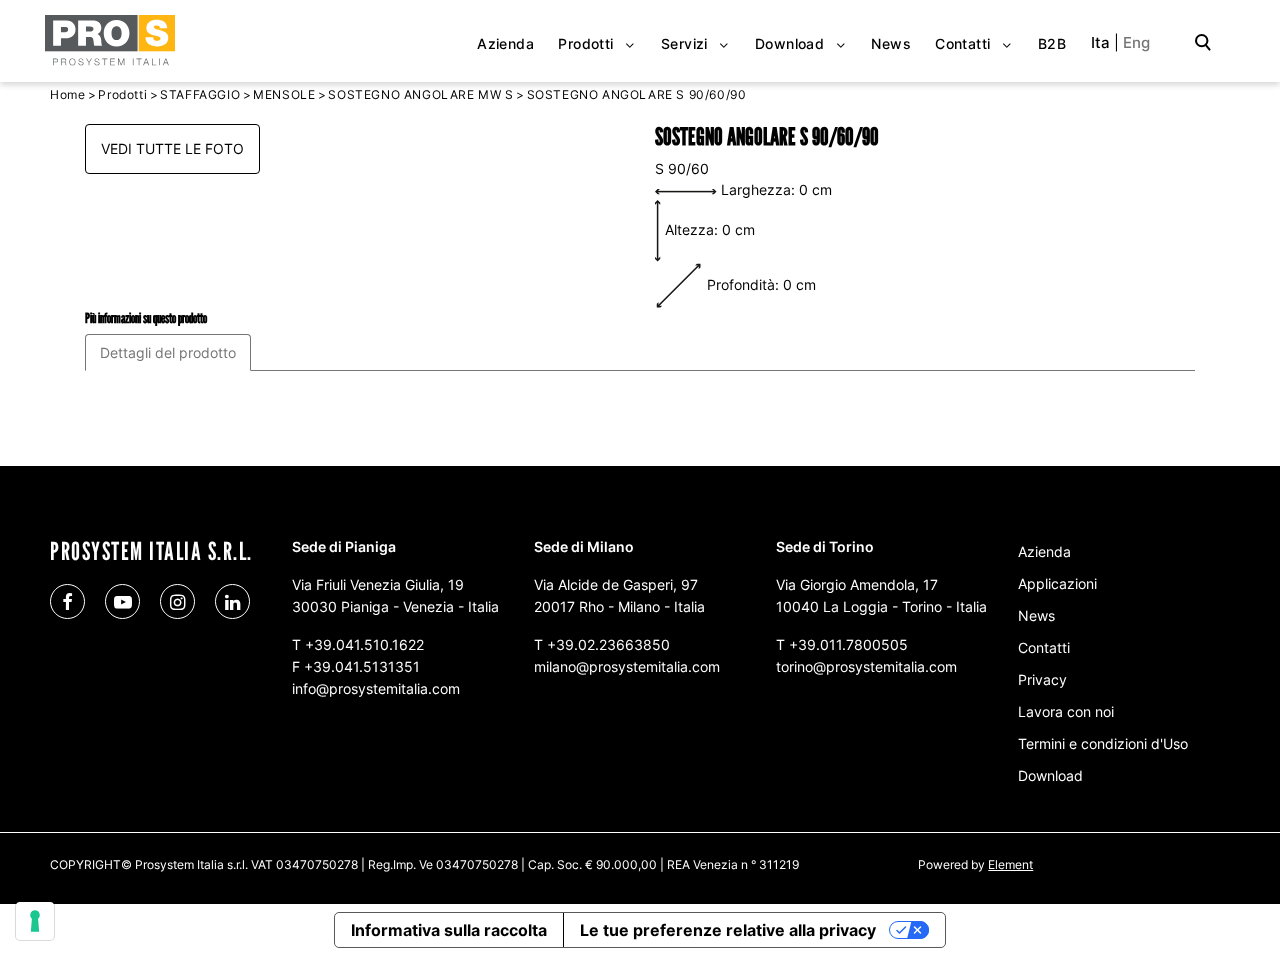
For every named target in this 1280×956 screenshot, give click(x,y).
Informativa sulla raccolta (449, 930)
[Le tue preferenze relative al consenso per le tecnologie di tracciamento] (35, 921)
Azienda (1044, 551)
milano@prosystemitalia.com (627, 666)
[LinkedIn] (232, 601)
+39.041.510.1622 (364, 644)
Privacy (1042, 679)
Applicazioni (1057, 583)
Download (1050, 775)
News (1036, 615)
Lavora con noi (1066, 711)
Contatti (1044, 647)
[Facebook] (67, 601)
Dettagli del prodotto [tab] (168, 352)
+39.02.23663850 (608, 644)
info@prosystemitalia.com (376, 688)
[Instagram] (177, 601)
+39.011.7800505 (848, 644)
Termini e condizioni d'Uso (1103, 743)
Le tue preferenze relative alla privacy (728, 930)
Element (1010, 864)
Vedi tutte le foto (172, 148)
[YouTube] (122, 601)
